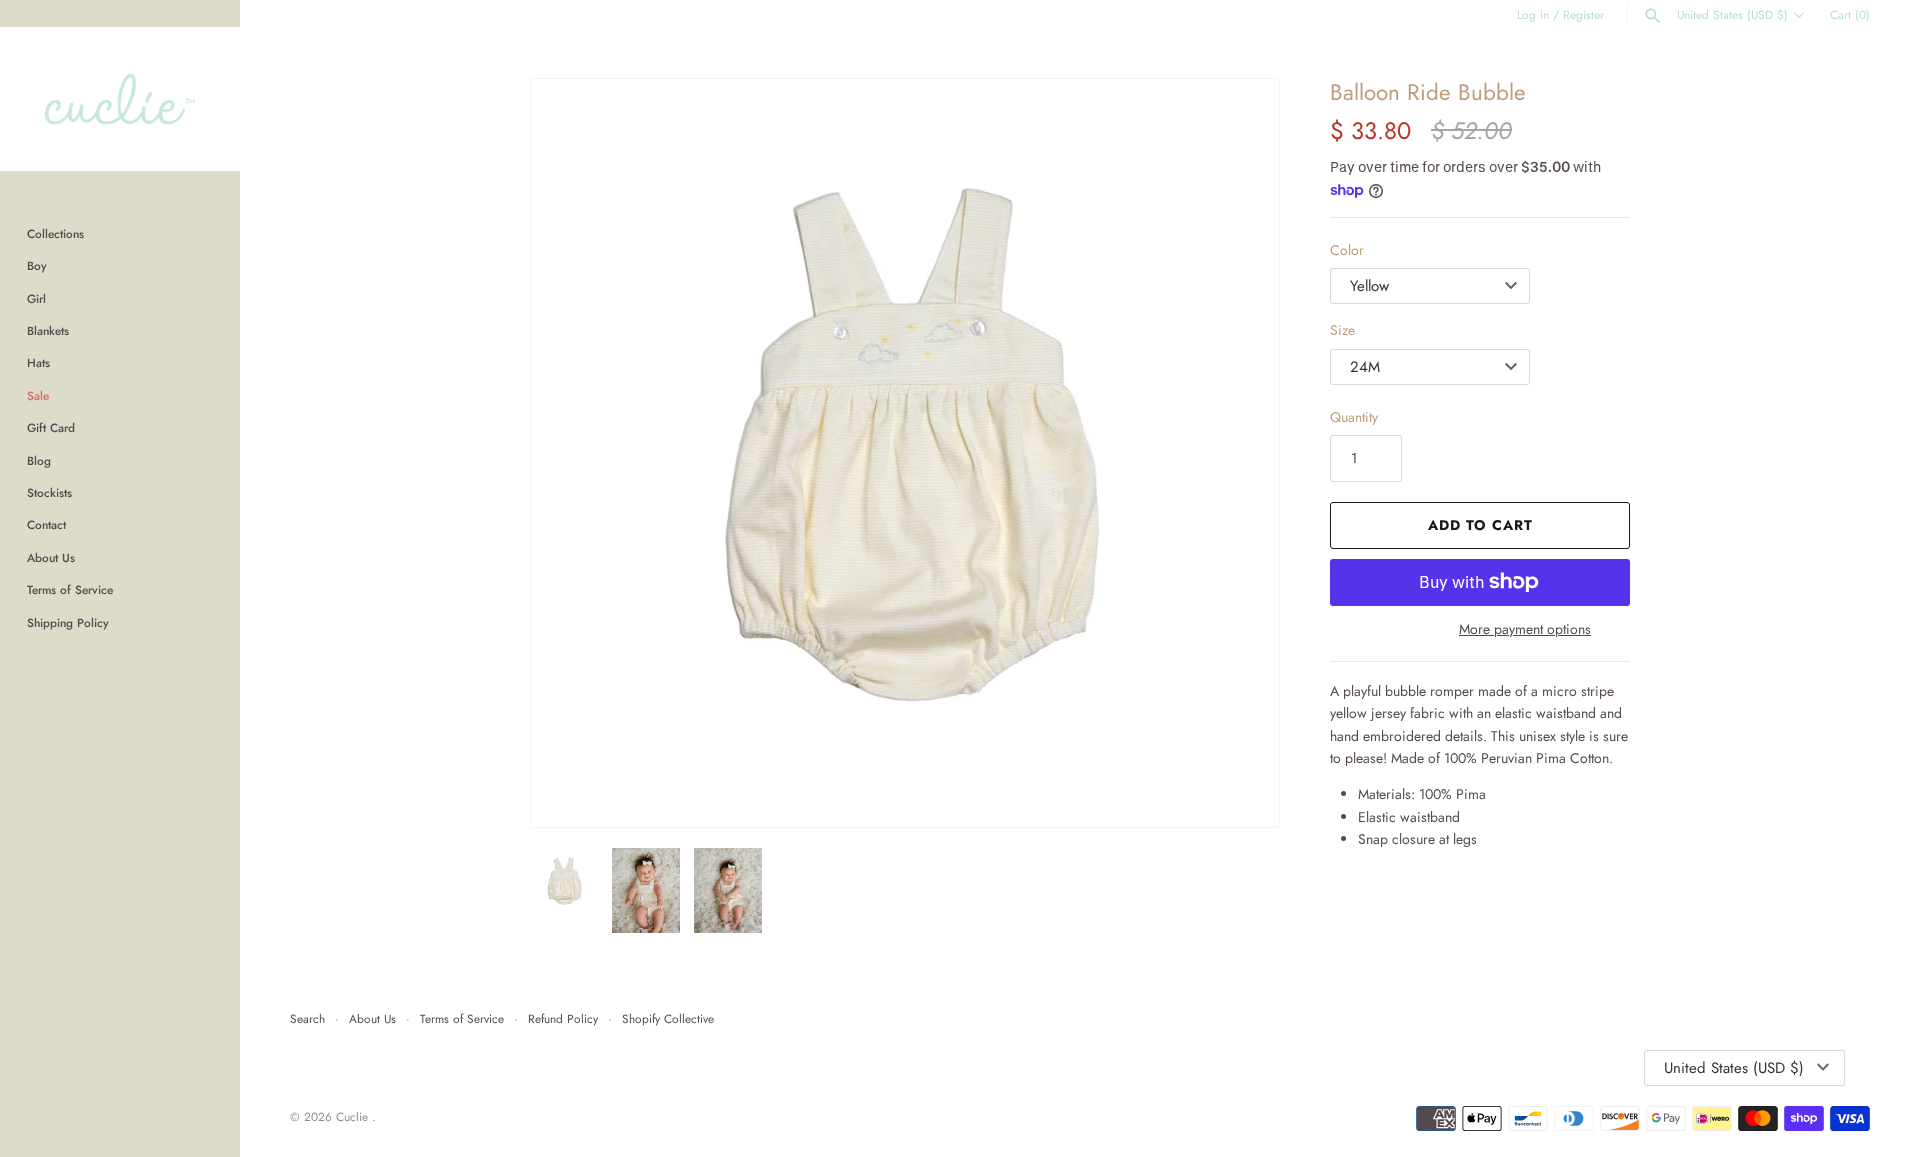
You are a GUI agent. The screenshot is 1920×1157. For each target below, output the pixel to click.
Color (1347, 250)
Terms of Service (70, 589)
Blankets (48, 330)
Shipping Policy (68, 622)
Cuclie (354, 1116)
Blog (39, 460)
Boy (37, 265)
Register (1583, 14)
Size (1342, 330)
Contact (46, 524)
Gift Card (51, 427)
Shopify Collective (668, 1018)
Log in (1533, 14)
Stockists (49, 492)
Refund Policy (563, 1018)
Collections (55, 233)
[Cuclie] (120, 99)
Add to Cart (1480, 525)
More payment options (1525, 629)
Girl (36, 298)
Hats (38, 362)
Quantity (1354, 417)
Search (307, 1018)
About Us (51, 557)
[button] (1237, 453)
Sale (38, 395)
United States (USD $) (1732, 15)
